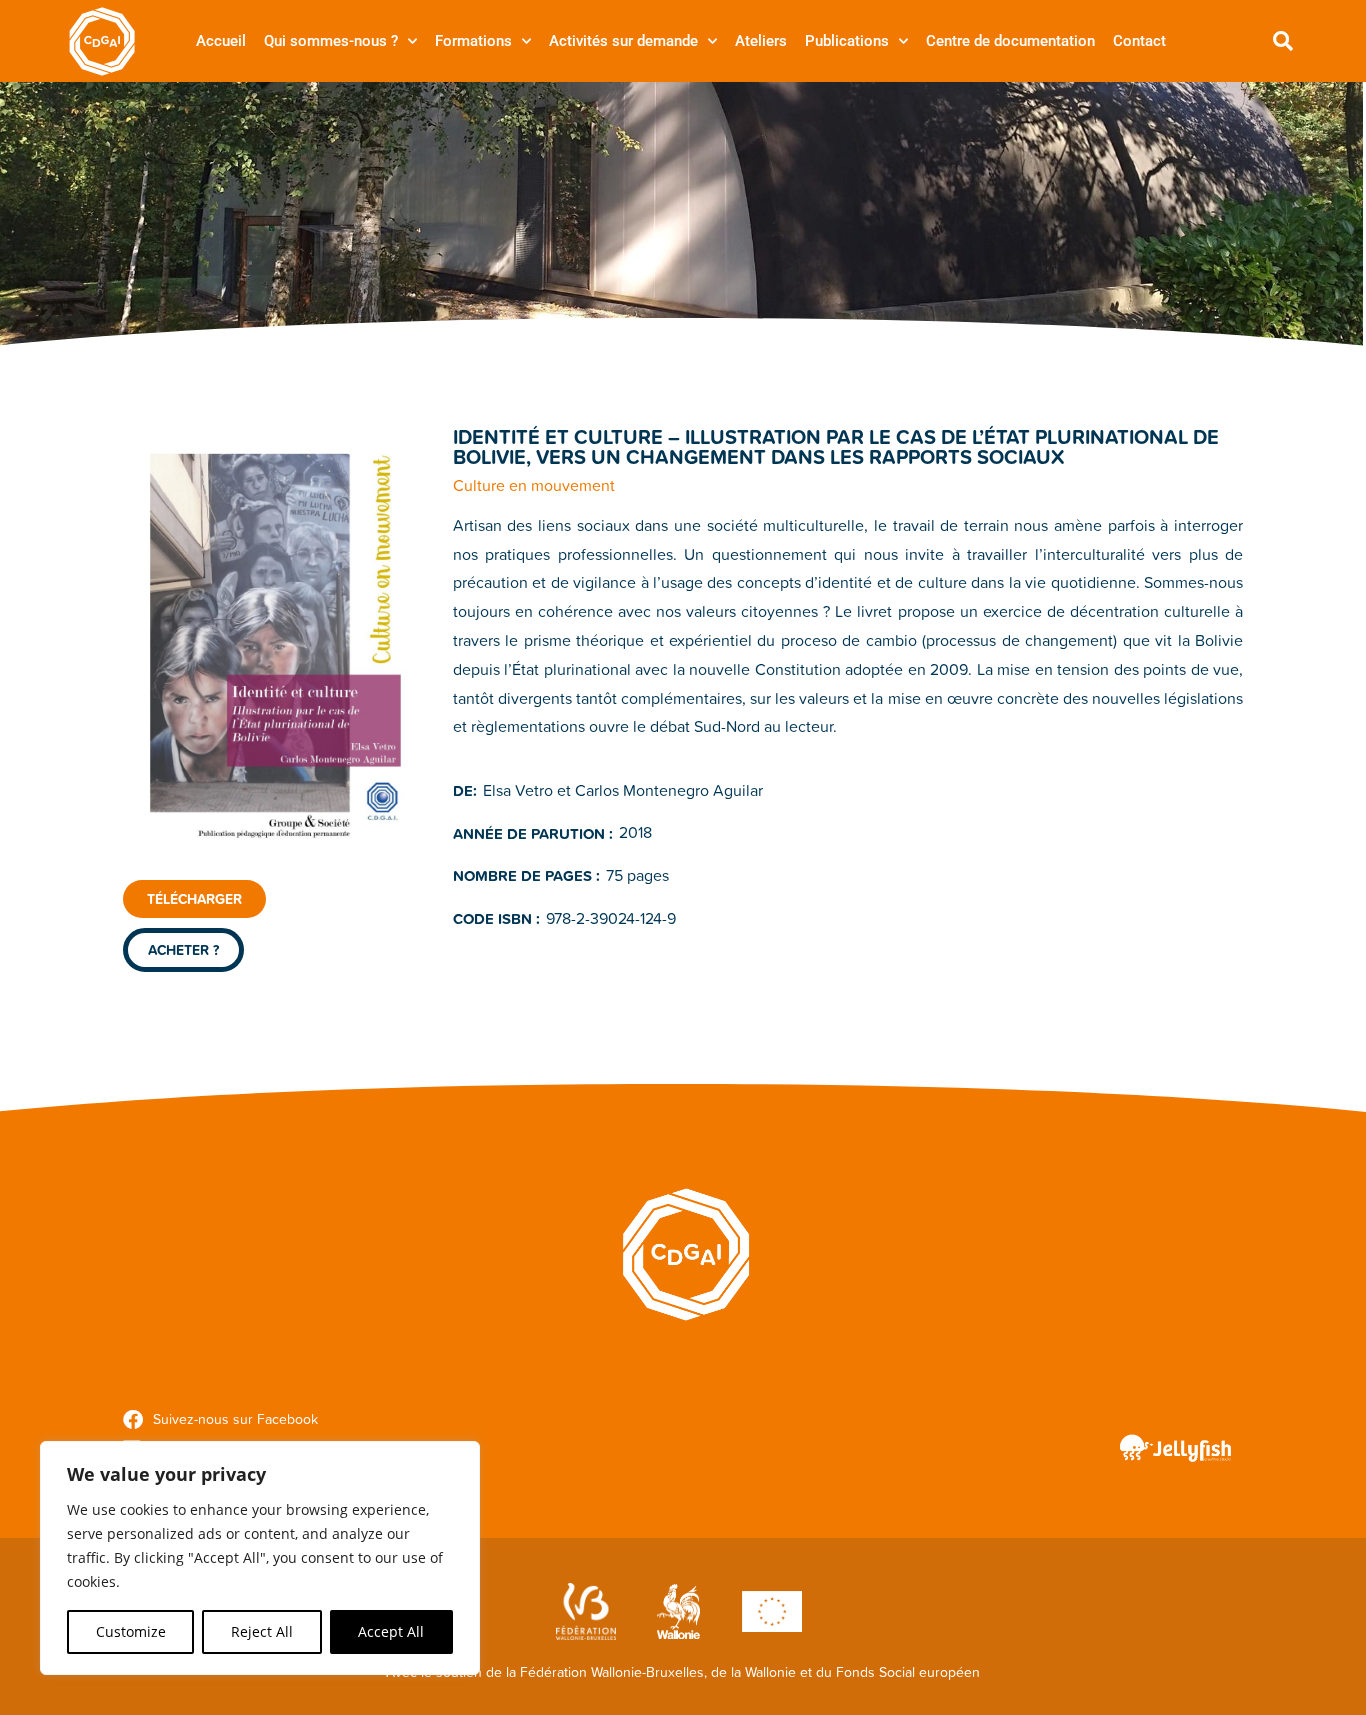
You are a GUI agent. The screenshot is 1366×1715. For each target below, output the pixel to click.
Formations (473, 41)
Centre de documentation (1010, 41)
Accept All (391, 1631)
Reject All (262, 1631)
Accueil (221, 41)
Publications (847, 41)
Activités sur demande (623, 41)
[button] (1283, 41)
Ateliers (761, 41)
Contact (1139, 41)
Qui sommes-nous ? (331, 41)
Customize (131, 1631)
